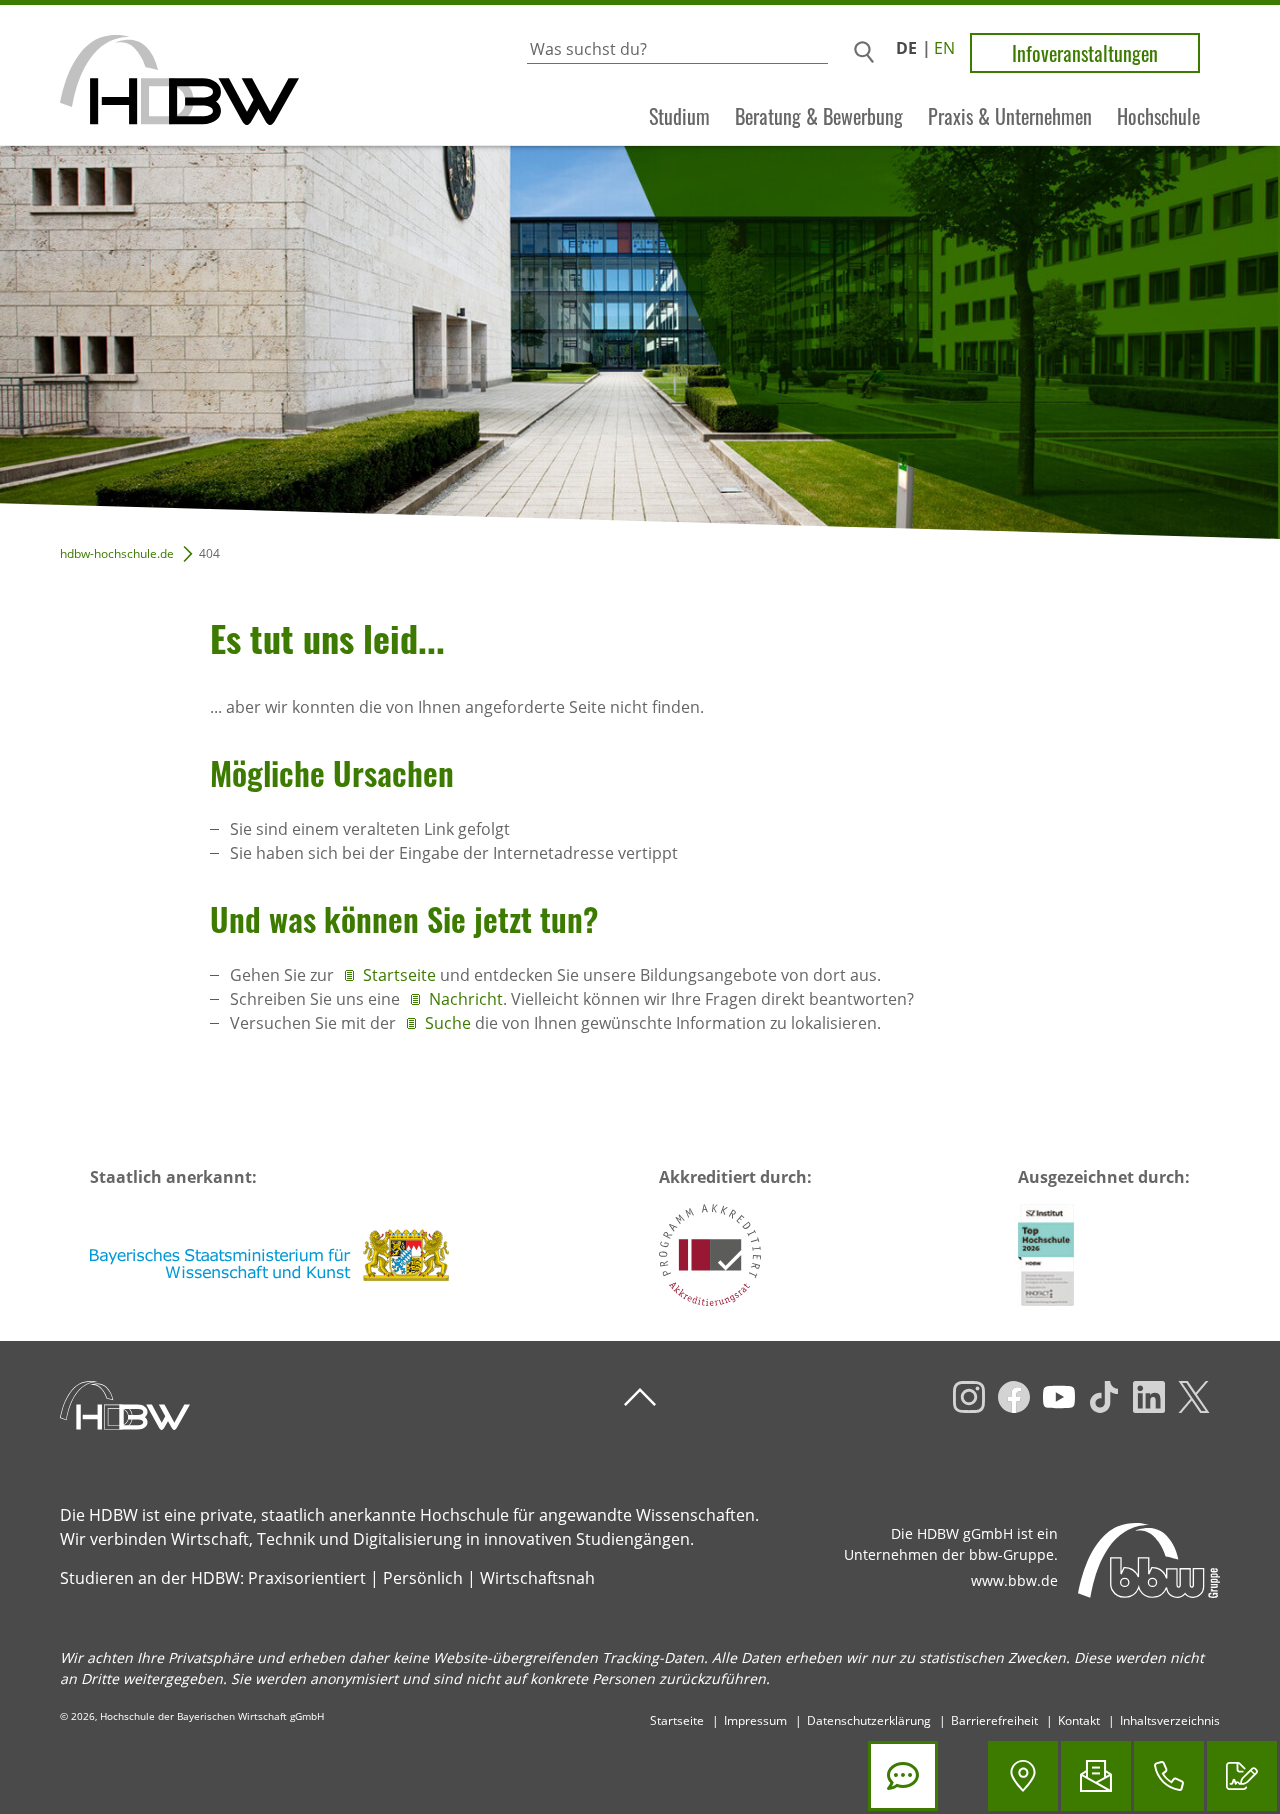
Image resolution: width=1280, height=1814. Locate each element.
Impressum (755, 1720)
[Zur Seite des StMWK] (271, 1255)
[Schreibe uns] (1096, 1776)
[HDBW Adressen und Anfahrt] (1023, 1776)
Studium (679, 116)
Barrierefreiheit (994, 1720)
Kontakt (1079, 1720)
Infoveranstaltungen (1085, 53)
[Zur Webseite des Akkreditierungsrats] (710, 1255)
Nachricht (466, 999)
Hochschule (1158, 116)
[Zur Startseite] (149, 75)
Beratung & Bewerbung (819, 116)
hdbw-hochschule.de (117, 553)
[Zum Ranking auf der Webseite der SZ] (1046, 1255)
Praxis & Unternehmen (1010, 116)
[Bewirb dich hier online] (1242, 1776)
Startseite (401, 975)
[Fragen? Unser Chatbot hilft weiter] (903, 1776)
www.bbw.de (1014, 1580)
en (944, 48)
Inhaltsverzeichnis (1170, 1720)
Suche (448, 1023)
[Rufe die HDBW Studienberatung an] (1169, 1776)
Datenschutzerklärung (869, 1720)
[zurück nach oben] (640, 1397)
